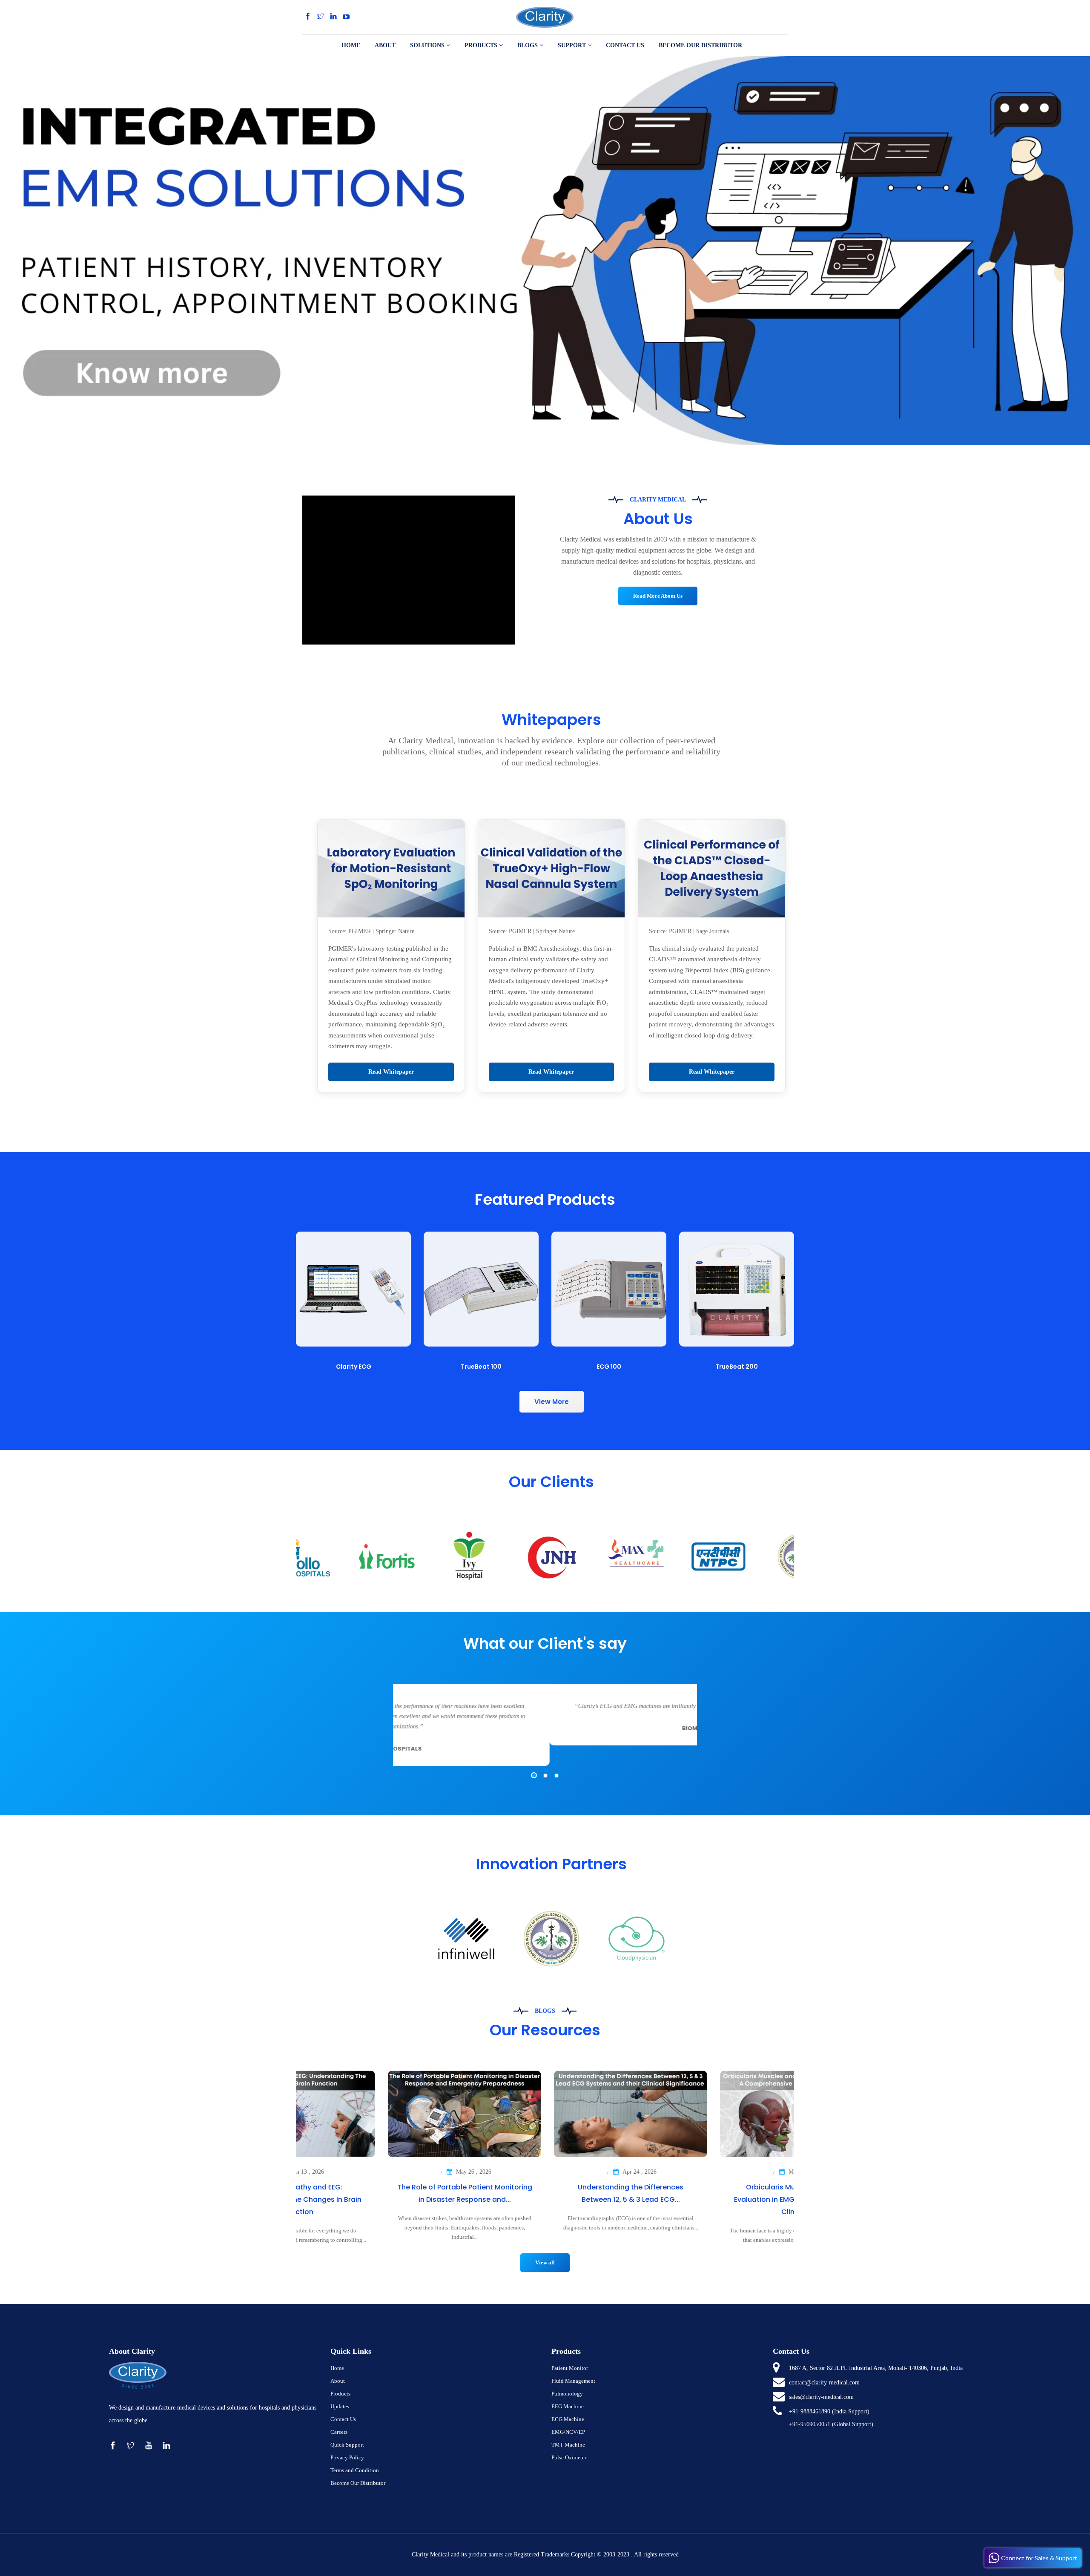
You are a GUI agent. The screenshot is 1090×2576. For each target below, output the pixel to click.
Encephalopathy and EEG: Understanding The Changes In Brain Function (545, 2199)
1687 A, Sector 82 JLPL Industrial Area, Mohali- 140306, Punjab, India (876, 2368)
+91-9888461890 (810, 2411)
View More (552, 1402)
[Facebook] (308, 17)
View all (545, 2262)
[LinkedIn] (333, 17)
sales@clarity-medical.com (821, 2397)
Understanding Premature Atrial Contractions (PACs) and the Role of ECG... (379, 2199)
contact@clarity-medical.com (824, 2383)
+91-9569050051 (810, 2424)
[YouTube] (346, 17)
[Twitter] (321, 17)
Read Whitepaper (391, 1072)
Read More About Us (658, 596)
